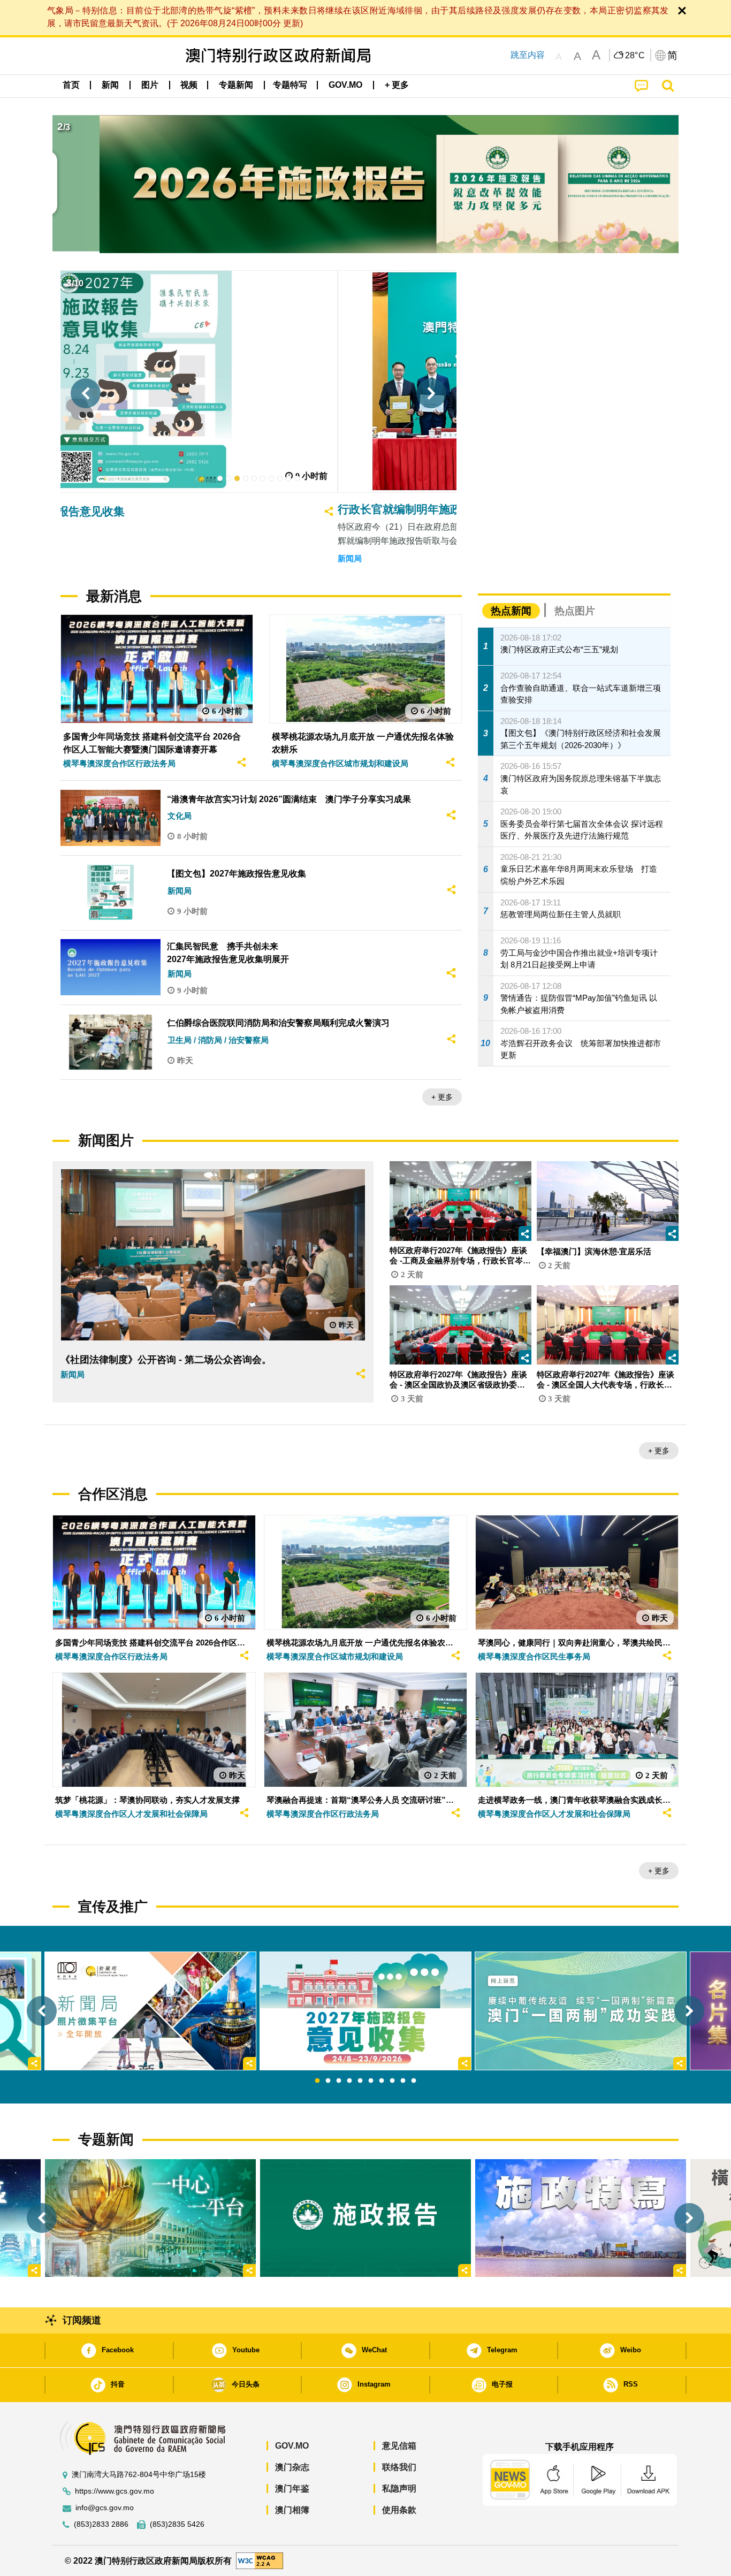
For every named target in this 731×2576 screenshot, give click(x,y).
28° (635, 56)
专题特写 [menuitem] (290, 85)
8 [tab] (392, 2081)
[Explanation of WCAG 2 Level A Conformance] (260, 2560)
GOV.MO (292, 2446)
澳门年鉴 (292, 2489)
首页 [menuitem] (71, 85)
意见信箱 (399, 2446)
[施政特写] (581, 2218)
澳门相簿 (292, 2510)
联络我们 (399, 2467)
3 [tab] (339, 2081)
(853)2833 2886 (101, 2524)
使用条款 (399, 2510)
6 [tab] (371, 2081)
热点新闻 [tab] (511, 611)
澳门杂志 (292, 2467)
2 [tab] (328, 2081)
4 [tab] (349, 2081)
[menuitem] (110, 85)
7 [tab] (382, 2081)
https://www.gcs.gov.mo (115, 2491)
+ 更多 (442, 1097)
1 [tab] (317, 2081)
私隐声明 (399, 2489)
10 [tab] (414, 2081)
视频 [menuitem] (189, 85)
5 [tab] (360, 2081)
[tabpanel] (365, 2011)
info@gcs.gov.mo (105, 2508)
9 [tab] (403, 2081)
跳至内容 (528, 55)
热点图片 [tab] (575, 611)
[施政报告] (365, 2218)
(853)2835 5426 (177, 2524)
